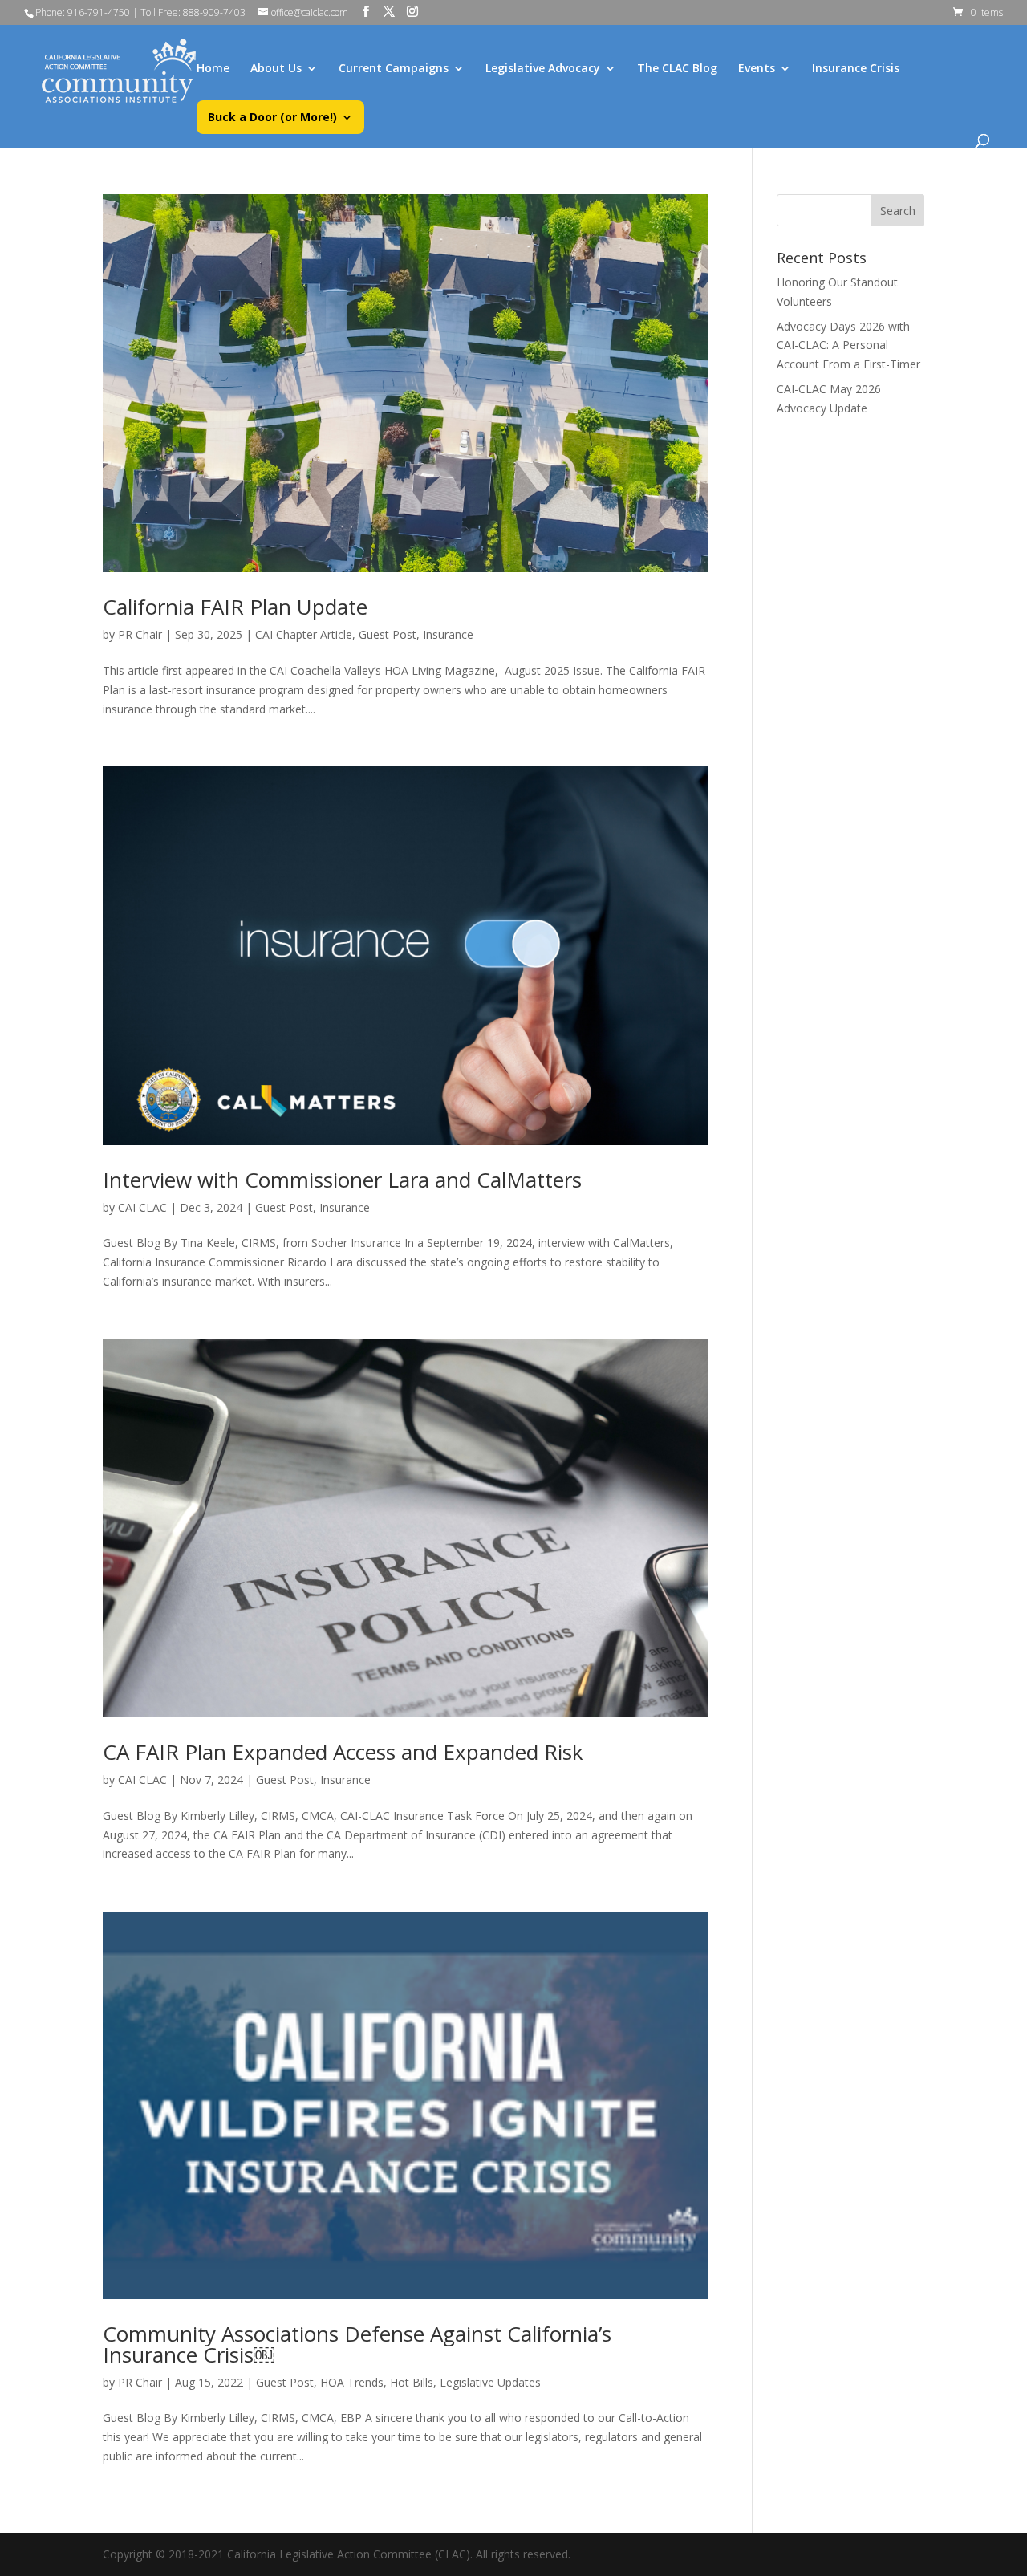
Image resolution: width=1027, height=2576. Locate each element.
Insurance (448, 634)
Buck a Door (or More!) (272, 118)
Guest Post (388, 634)
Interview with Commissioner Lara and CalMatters (342, 1180)
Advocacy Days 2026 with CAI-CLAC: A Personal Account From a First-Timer (848, 345)
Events (757, 69)
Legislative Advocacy (543, 69)
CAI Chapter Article (304, 634)
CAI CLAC (142, 1207)
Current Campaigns (394, 69)
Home (213, 69)
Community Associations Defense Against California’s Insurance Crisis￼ (357, 2344)
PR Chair (140, 634)
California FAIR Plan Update (235, 607)
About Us (276, 69)
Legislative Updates (490, 2382)
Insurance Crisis (856, 69)
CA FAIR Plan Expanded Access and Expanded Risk (343, 1752)
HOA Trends (352, 2382)
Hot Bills (412, 2382)
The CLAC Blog (677, 69)
